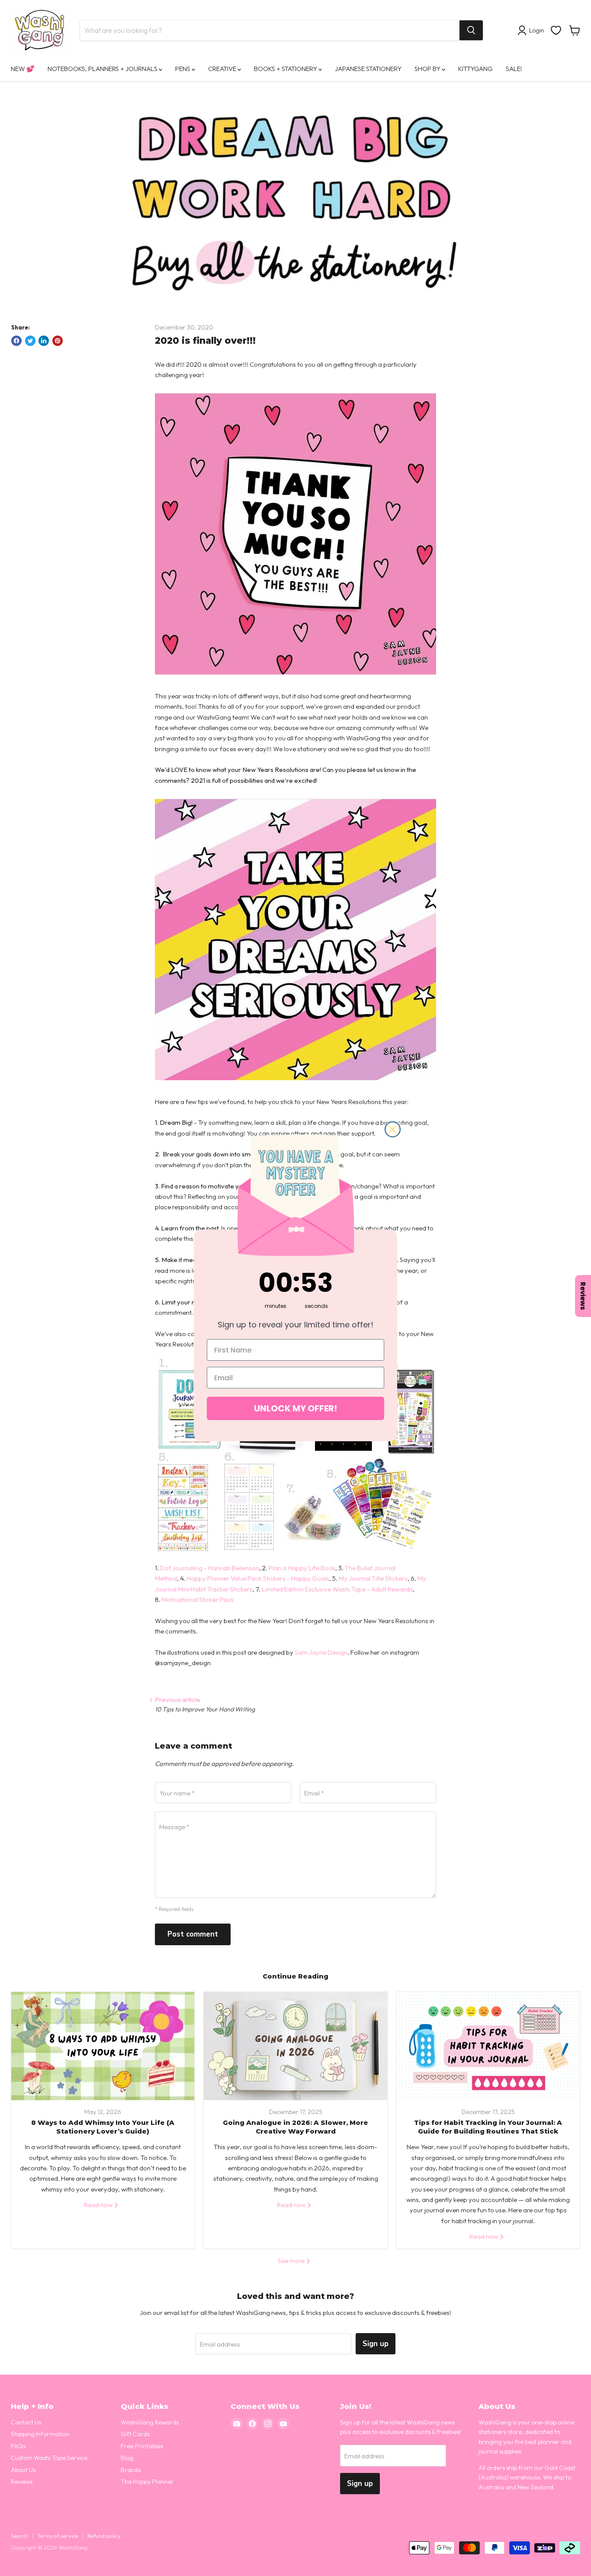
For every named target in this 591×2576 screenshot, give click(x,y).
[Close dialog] (393, 1129)
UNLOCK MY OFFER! (295, 1408)
